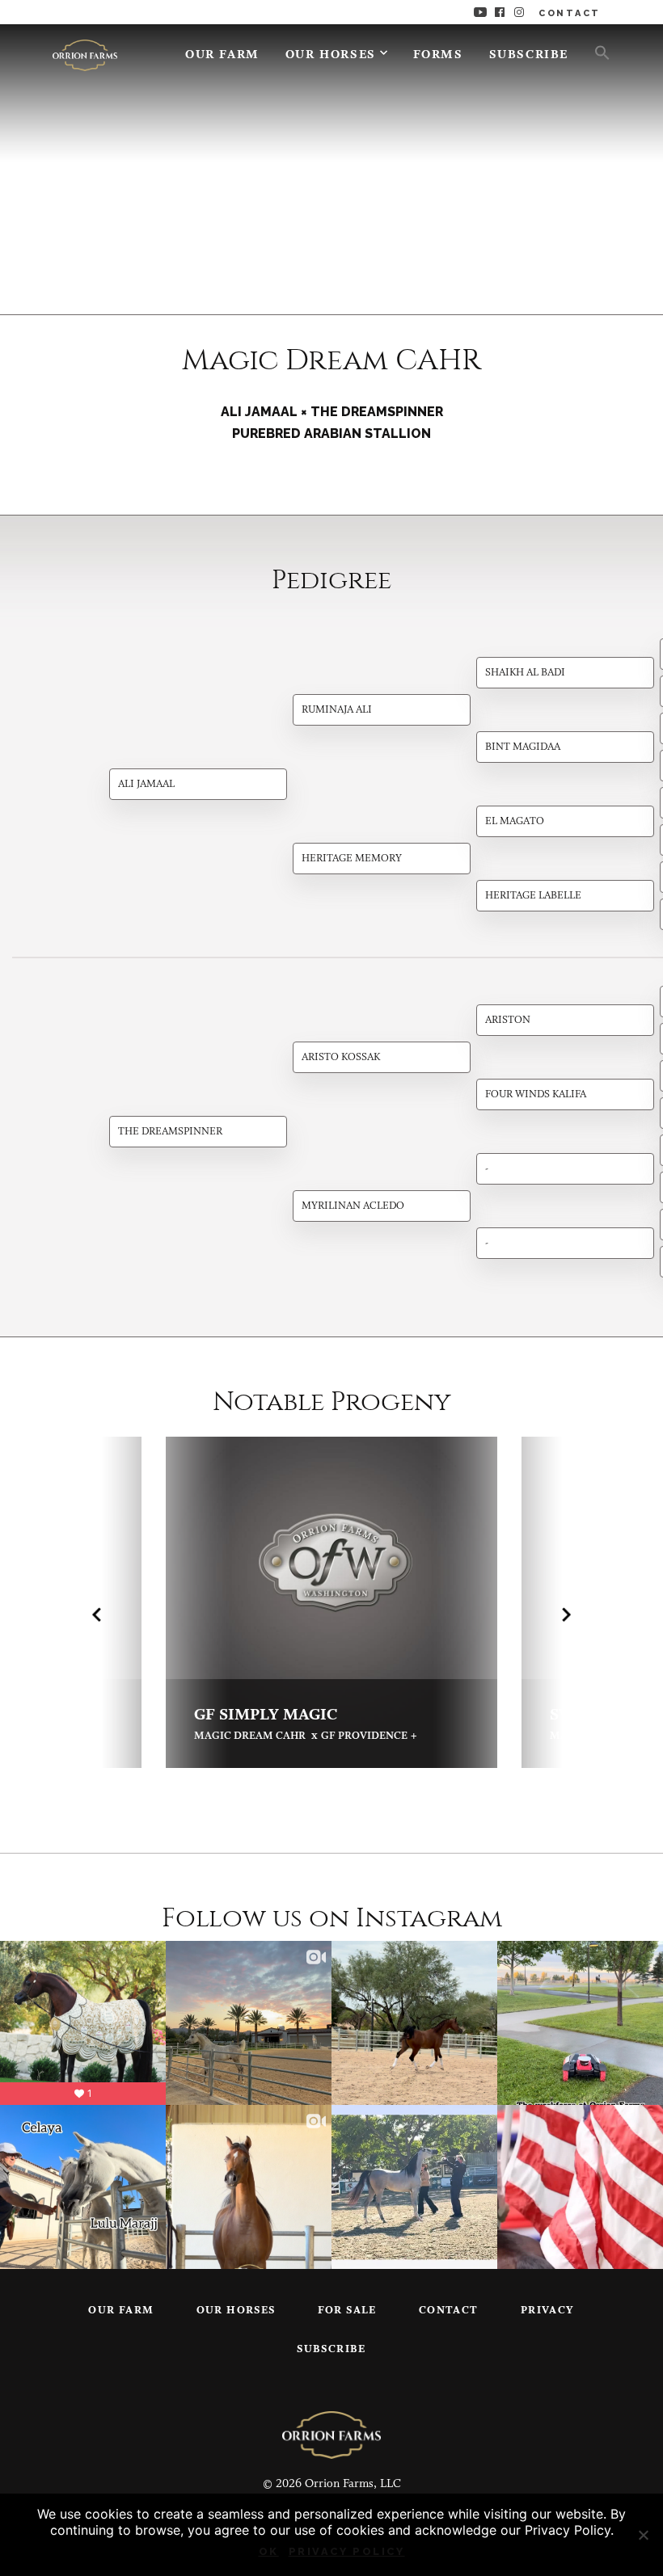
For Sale (347, 2311)
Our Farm (222, 55)
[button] (596, 52)
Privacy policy (347, 2551)
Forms (438, 55)
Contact (449, 2311)
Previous (97, 1614)
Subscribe (529, 55)
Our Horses (331, 55)
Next (566, 1614)
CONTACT (570, 13)
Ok (269, 2551)
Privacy (548, 2311)
